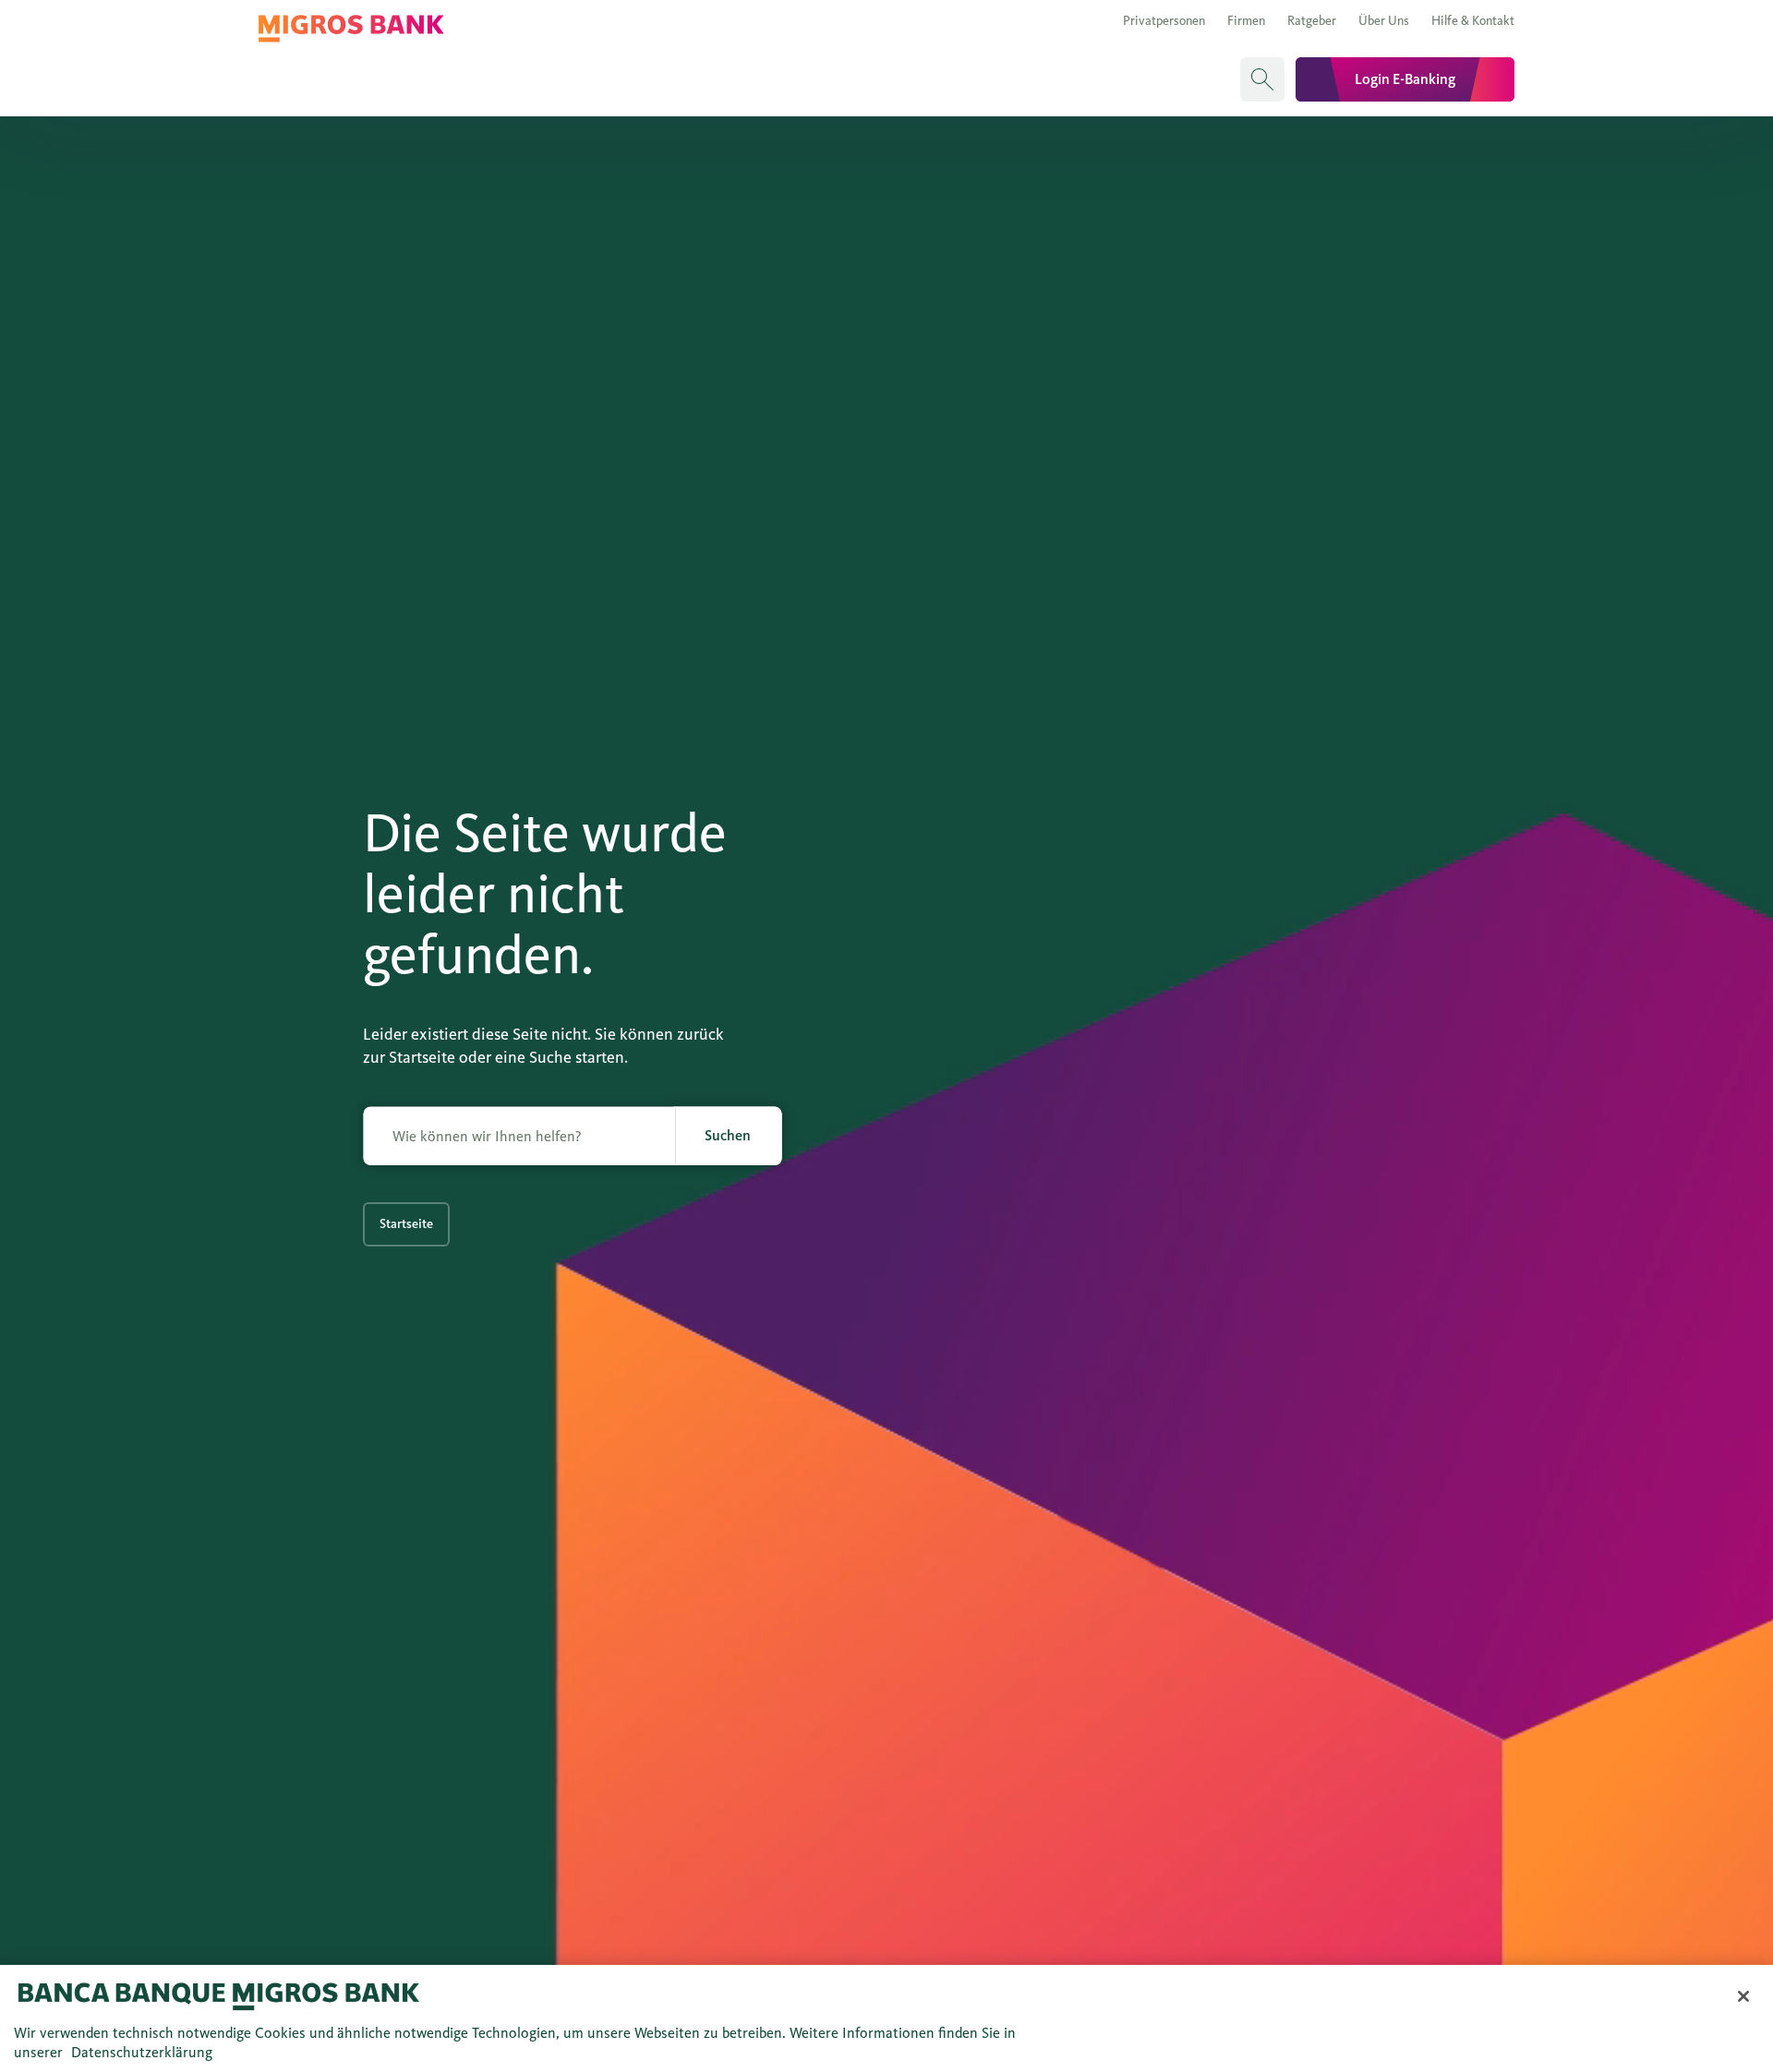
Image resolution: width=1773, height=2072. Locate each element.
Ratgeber (1312, 21)
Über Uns (1384, 21)
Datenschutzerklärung (142, 2052)
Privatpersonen (1164, 21)
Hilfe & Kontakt (1473, 21)
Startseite (406, 1224)
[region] (886, 2018)
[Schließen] (1743, 1996)
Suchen (728, 1135)
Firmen (1246, 21)
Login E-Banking (1405, 79)
